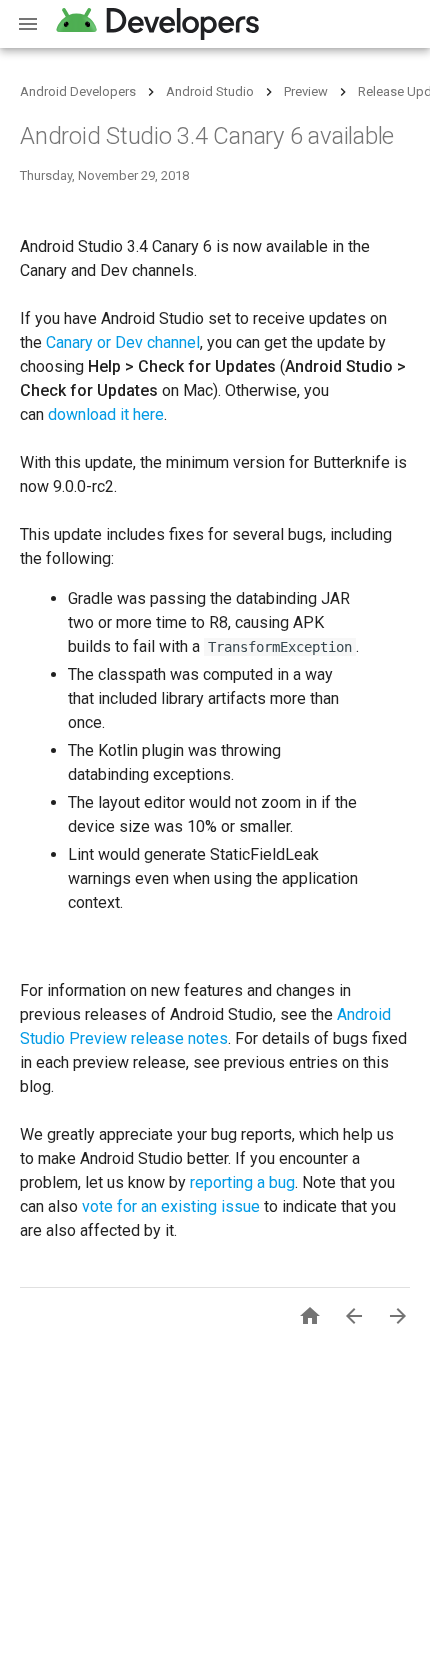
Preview (306, 91)
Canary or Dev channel (123, 342)
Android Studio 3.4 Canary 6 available (207, 136)
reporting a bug (242, 1182)
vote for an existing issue (171, 1206)
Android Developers (78, 91)
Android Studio (210, 91)
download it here (106, 414)
